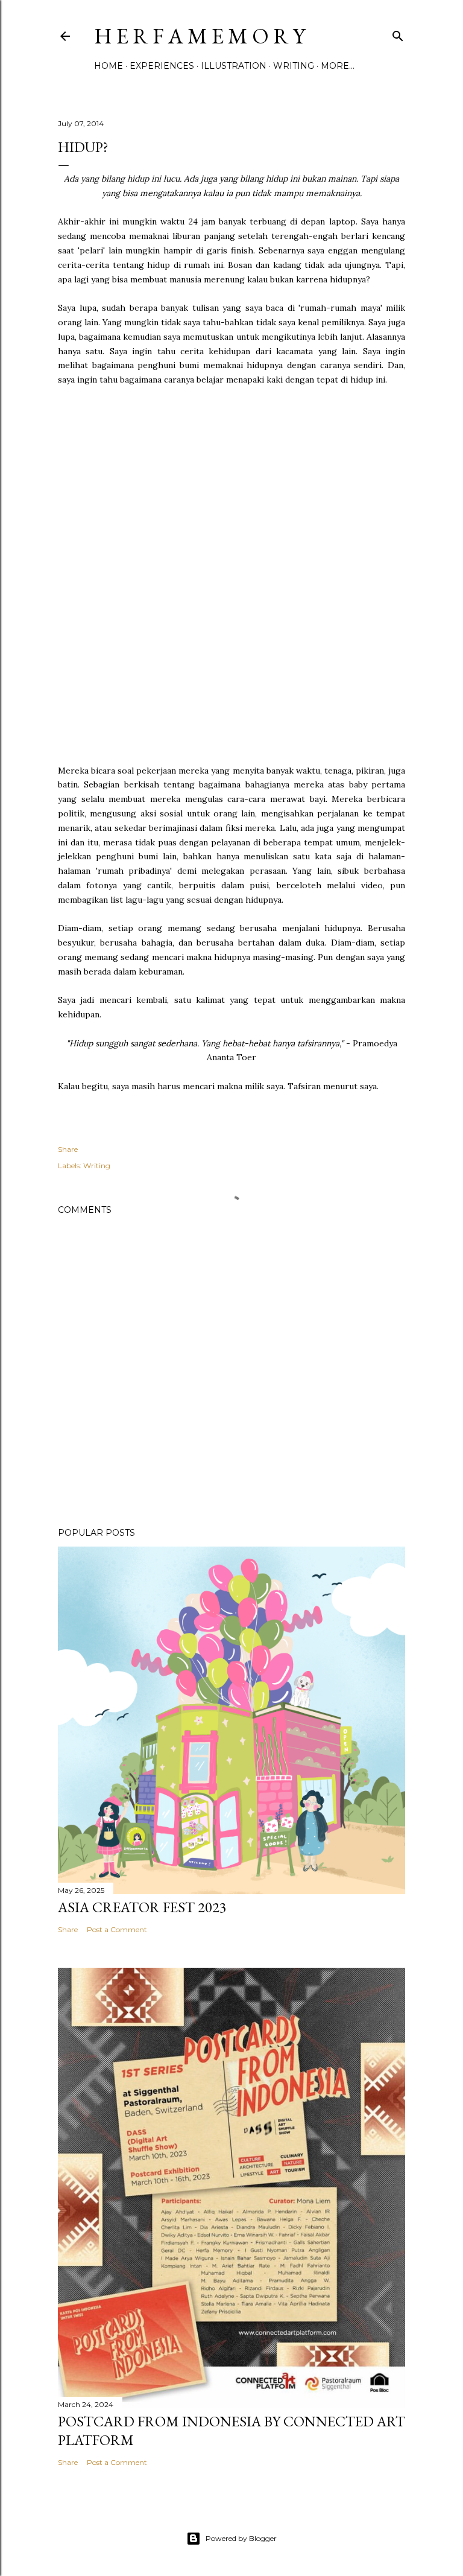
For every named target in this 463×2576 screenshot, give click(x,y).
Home (109, 66)
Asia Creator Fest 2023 (142, 1907)
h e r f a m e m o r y (200, 36)
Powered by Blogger (241, 2538)
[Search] (398, 33)
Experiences (162, 66)
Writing (294, 66)
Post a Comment (117, 1929)
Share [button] (68, 1149)
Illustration (234, 66)
